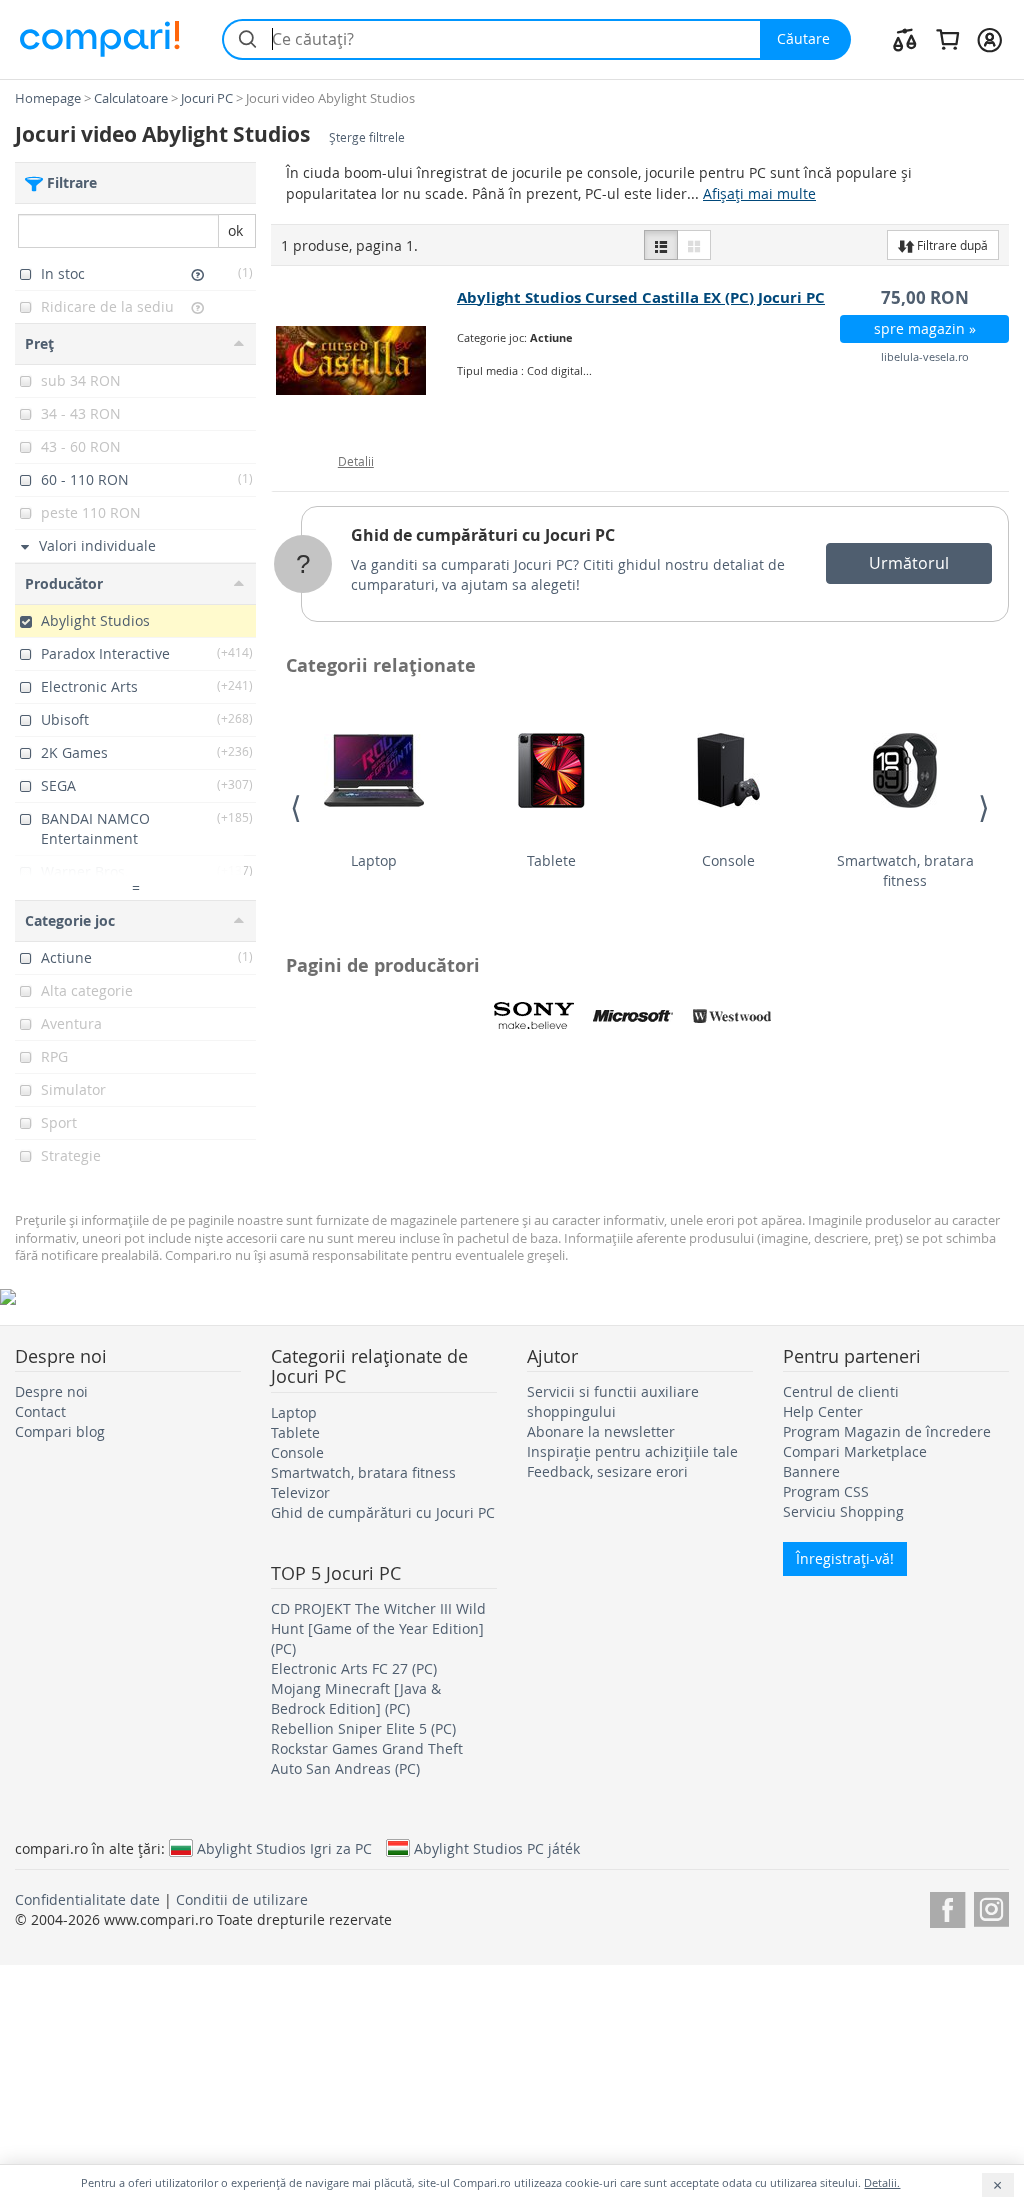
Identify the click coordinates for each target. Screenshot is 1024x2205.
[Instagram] (991, 1906)
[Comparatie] (905, 39)
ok (235, 230)
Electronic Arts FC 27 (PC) (354, 1668)
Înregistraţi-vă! (845, 1558)
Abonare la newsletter (601, 1431)
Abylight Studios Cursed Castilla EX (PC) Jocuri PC (641, 297)
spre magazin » (925, 328)
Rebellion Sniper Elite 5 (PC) (363, 1728)
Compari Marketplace (855, 1451)
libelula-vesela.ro (925, 356)
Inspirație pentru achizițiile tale (632, 1451)
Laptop (374, 860)
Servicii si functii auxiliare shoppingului (613, 1401)
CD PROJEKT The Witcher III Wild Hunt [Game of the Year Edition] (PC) (378, 1628)
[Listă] (661, 245)
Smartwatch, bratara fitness (905, 870)
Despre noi (51, 1391)
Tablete (551, 860)
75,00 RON (925, 297)
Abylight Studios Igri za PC (284, 1848)
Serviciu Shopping (843, 1511)
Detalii (356, 461)
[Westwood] (732, 1016)
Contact (40, 1411)
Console (728, 860)
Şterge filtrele (367, 137)
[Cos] (947, 39)
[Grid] (694, 245)
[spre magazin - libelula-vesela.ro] (365, 361)
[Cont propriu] (989, 39)
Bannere (811, 1471)
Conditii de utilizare (242, 1899)
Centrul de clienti (841, 1391)
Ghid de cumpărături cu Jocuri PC (483, 535)
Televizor (300, 1492)
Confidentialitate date (87, 1899)
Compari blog (60, 1431)
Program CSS (826, 1491)
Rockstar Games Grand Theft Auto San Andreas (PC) (367, 1758)
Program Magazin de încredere (887, 1431)
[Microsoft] (633, 1016)
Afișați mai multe (759, 193)
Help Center (823, 1411)
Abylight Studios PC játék (497, 1848)
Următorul (909, 563)
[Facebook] (947, 1906)
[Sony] (534, 1016)
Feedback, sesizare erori (607, 1471)
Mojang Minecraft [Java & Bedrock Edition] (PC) (356, 1698)
